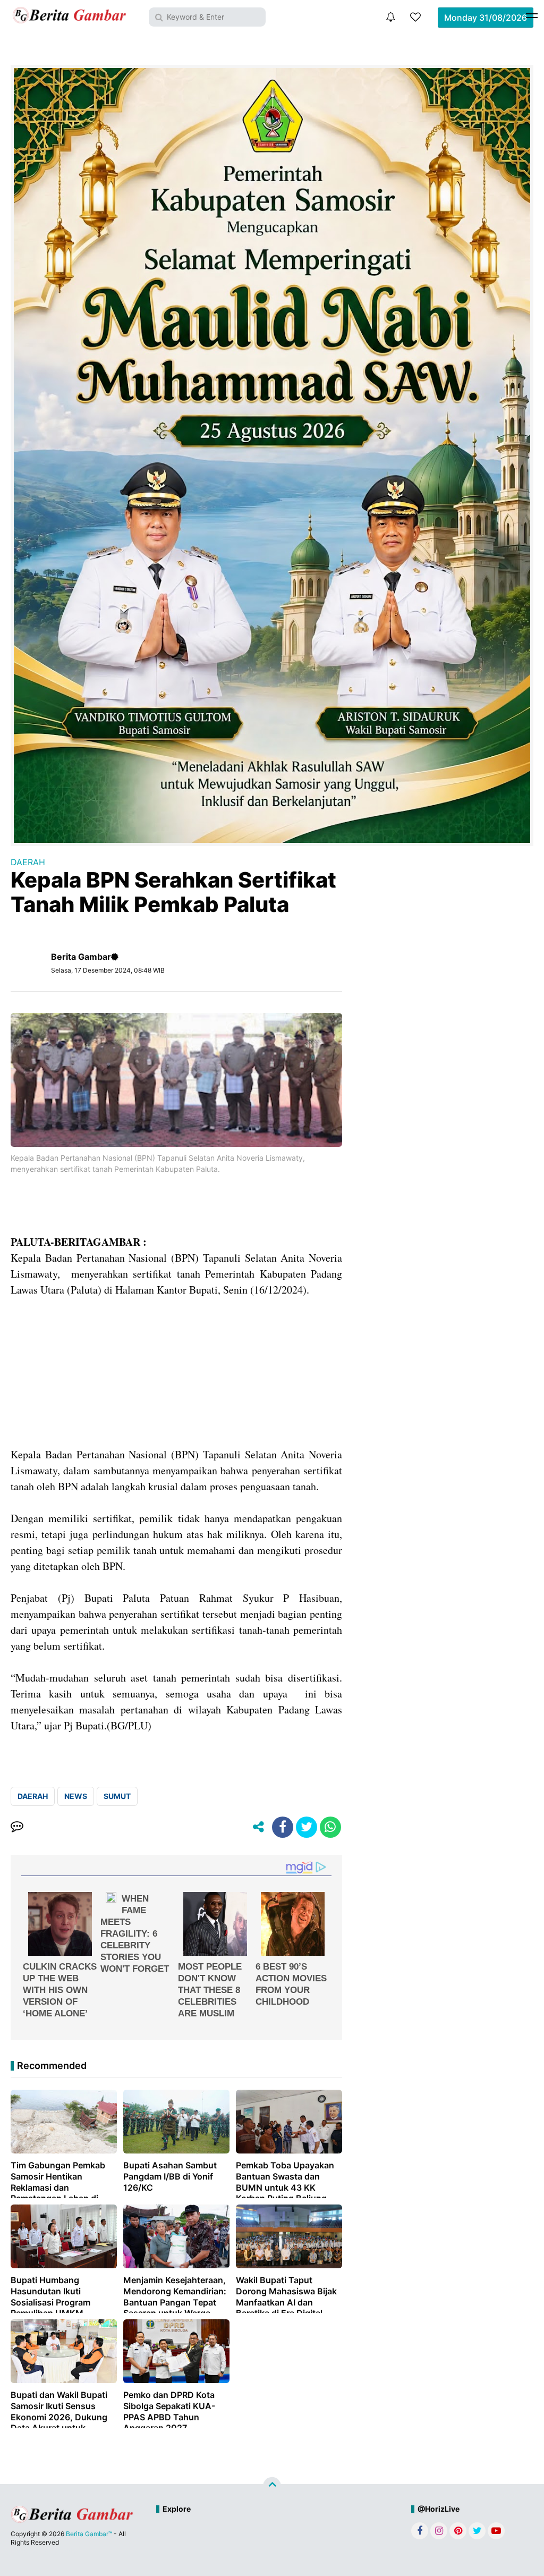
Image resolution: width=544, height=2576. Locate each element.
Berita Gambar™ (89, 2534)
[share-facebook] (283, 1827)
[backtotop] (272, 2486)
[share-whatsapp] (330, 1827)
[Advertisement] (176, 1372)
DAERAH (28, 862)
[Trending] (415, 17)
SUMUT (117, 1796)
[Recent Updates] (390, 17)
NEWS (76, 1796)
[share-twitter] (307, 1827)
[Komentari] (17, 1827)
